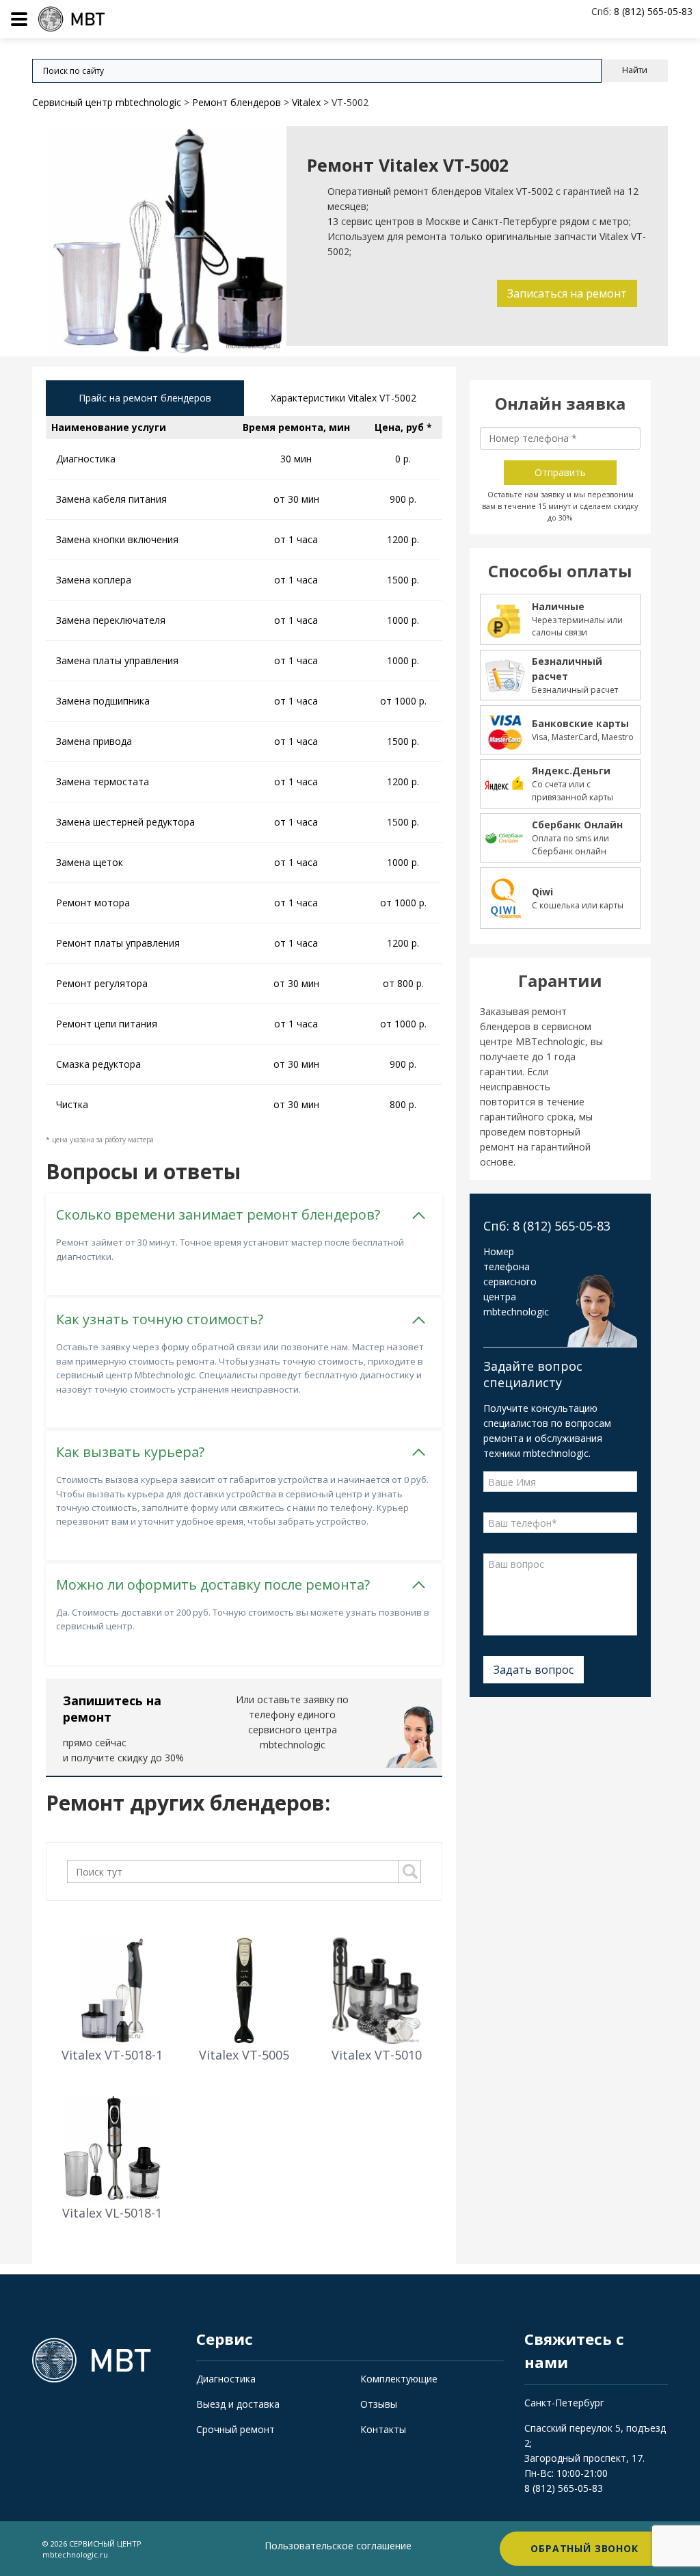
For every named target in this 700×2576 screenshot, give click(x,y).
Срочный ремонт (235, 2429)
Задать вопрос (534, 1670)
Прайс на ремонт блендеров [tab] (145, 398)
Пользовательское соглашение (338, 2546)
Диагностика (226, 2379)
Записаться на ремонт (567, 293)
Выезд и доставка (238, 2404)
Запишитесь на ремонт (112, 1709)
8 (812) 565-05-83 (564, 2488)
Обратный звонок (584, 2548)
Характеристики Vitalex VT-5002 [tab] (344, 398)
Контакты (383, 2429)
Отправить (560, 472)
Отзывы (379, 2404)
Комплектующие (399, 2379)
